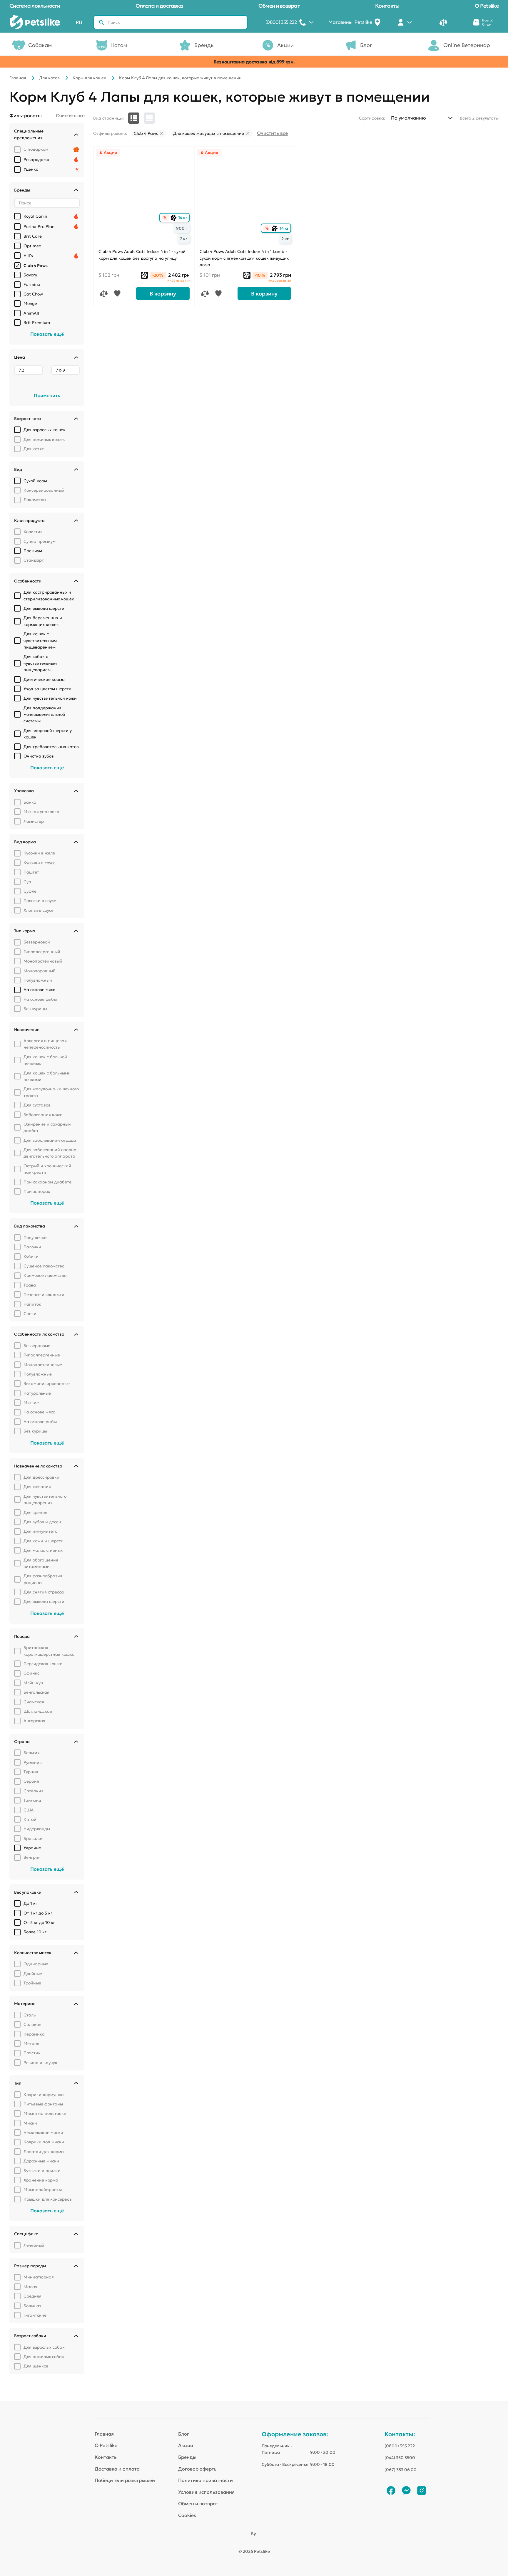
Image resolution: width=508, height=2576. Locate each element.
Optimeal (33, 246)
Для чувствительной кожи (50, 698)
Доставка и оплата (117, 2469)
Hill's (28, 256)
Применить (47, 395)
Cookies (187, 2515)
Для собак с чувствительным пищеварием (40, 663)
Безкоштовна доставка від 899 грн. (254, 62)
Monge (30, 303)
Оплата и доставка (159, 6)
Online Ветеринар (467, 45)
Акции (285, 45)
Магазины (350, 22)
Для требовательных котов (51, 747)
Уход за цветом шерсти (47, 689)
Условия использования (206, 2492)
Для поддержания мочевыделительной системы (44, 714)
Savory (30, 275)
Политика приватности (205, 2480)
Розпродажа (36, 159)
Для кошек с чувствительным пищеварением (40, 640)
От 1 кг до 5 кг (38, 1913)
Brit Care (33, 236)
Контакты (387, 6)
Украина (32, 1848)
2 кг (184, 239)
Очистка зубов (39, 756)
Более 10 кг (35, 1932)
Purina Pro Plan (39, 226)
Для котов (49, 78)
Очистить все (272, 133)
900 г (182, 228)
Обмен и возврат (279, 6)
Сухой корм (35, 481)
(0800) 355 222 (400, 2446)
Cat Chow (33, 294)
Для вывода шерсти (44, 608)
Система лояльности (35, 6)
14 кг (180, 218)
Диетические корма (44, 679)
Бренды (204, 45)
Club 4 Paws (36, 266)
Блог (366, 45)
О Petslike (487, 6)
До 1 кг (30, 1903)
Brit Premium (37, 323)
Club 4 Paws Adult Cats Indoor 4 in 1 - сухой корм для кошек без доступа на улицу (142, 255)
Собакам (40, 45)
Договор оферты (198, 2469)
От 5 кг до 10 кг (39, 1922)
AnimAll (31, 313)
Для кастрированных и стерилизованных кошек (49, 595)
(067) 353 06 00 (401, 2470)
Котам (119, 45)
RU (79, 22)
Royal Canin (35, 216)
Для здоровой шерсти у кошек (48, 734)
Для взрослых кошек (45, 430)
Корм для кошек (89, 78)
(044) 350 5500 (400, 2458)
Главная (18, 78)
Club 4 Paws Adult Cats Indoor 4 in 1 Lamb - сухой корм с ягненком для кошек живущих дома (244, 258)
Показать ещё (47, 334)
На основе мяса (40, 990)
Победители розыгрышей (125, 2480)
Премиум (33, 551)
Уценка (31, 169)
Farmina (32, 284)
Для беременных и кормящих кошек (43, 621)
